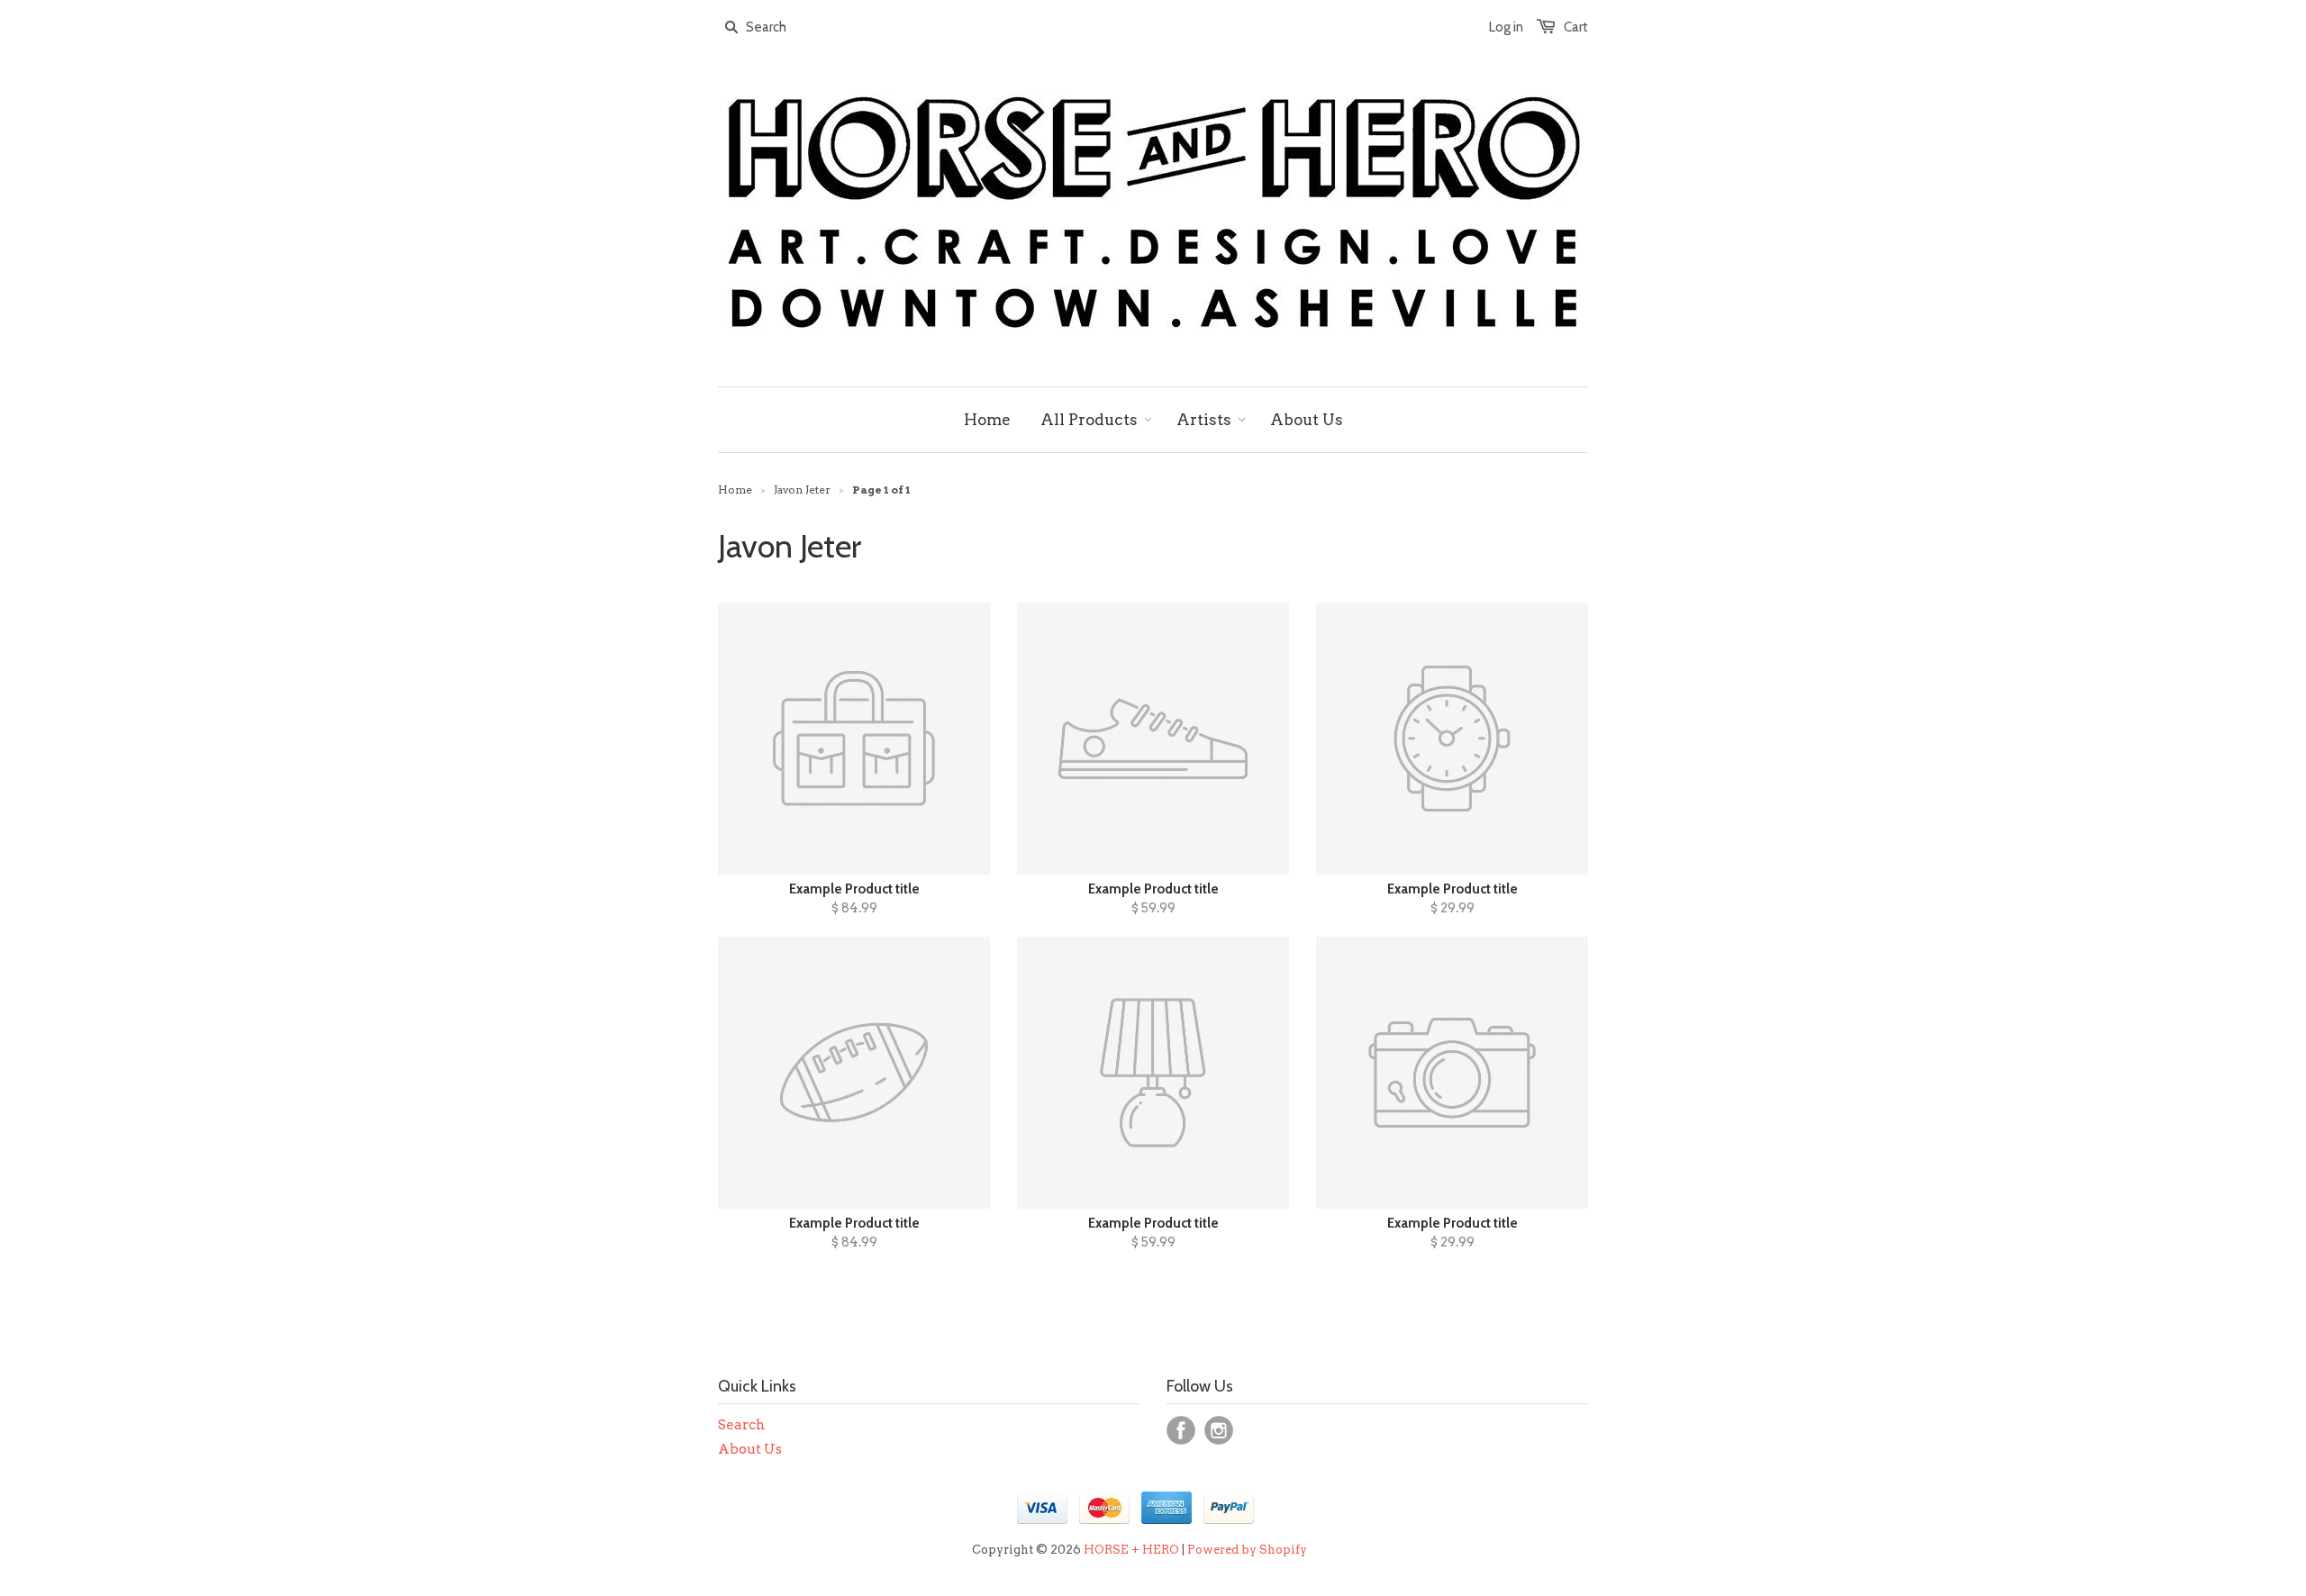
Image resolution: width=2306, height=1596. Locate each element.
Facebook (1181, 1430)
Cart (1576, 27)
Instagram (1219, 1430)
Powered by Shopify (1247, 1550)
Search (742, 1425)
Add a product (1032, 829)
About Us (750, 1449)
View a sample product (1150, 828)
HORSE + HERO (1131, 1550)
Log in (1506, 27)
